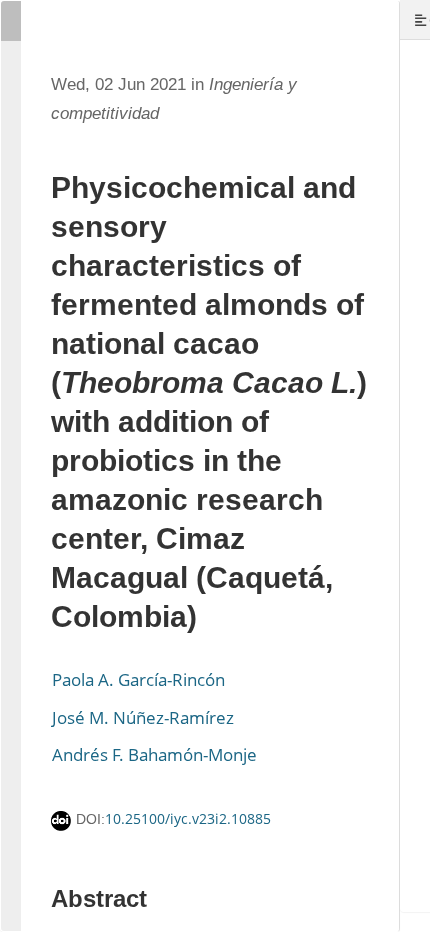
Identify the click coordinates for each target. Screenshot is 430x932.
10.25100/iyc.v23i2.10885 (188, 818)
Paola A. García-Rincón (138, 679)
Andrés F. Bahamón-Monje (154, 754)
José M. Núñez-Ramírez (143, 717)
